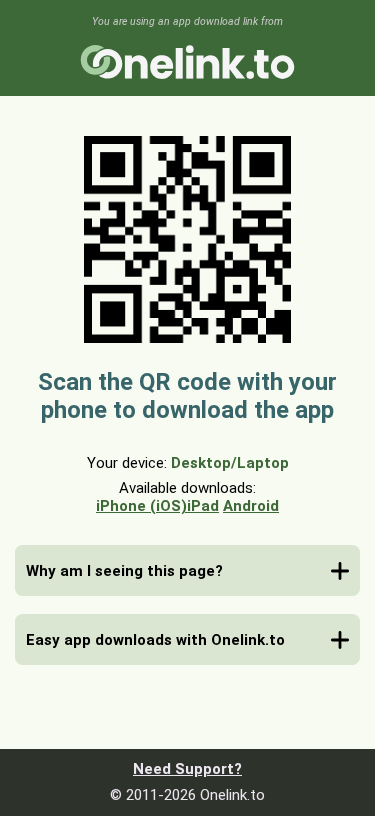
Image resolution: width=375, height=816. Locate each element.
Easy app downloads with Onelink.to (155, 640)
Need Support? (187, 769)
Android (251, 506)
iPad (203, 506)
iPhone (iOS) (141, 506)
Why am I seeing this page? (124, 571)
